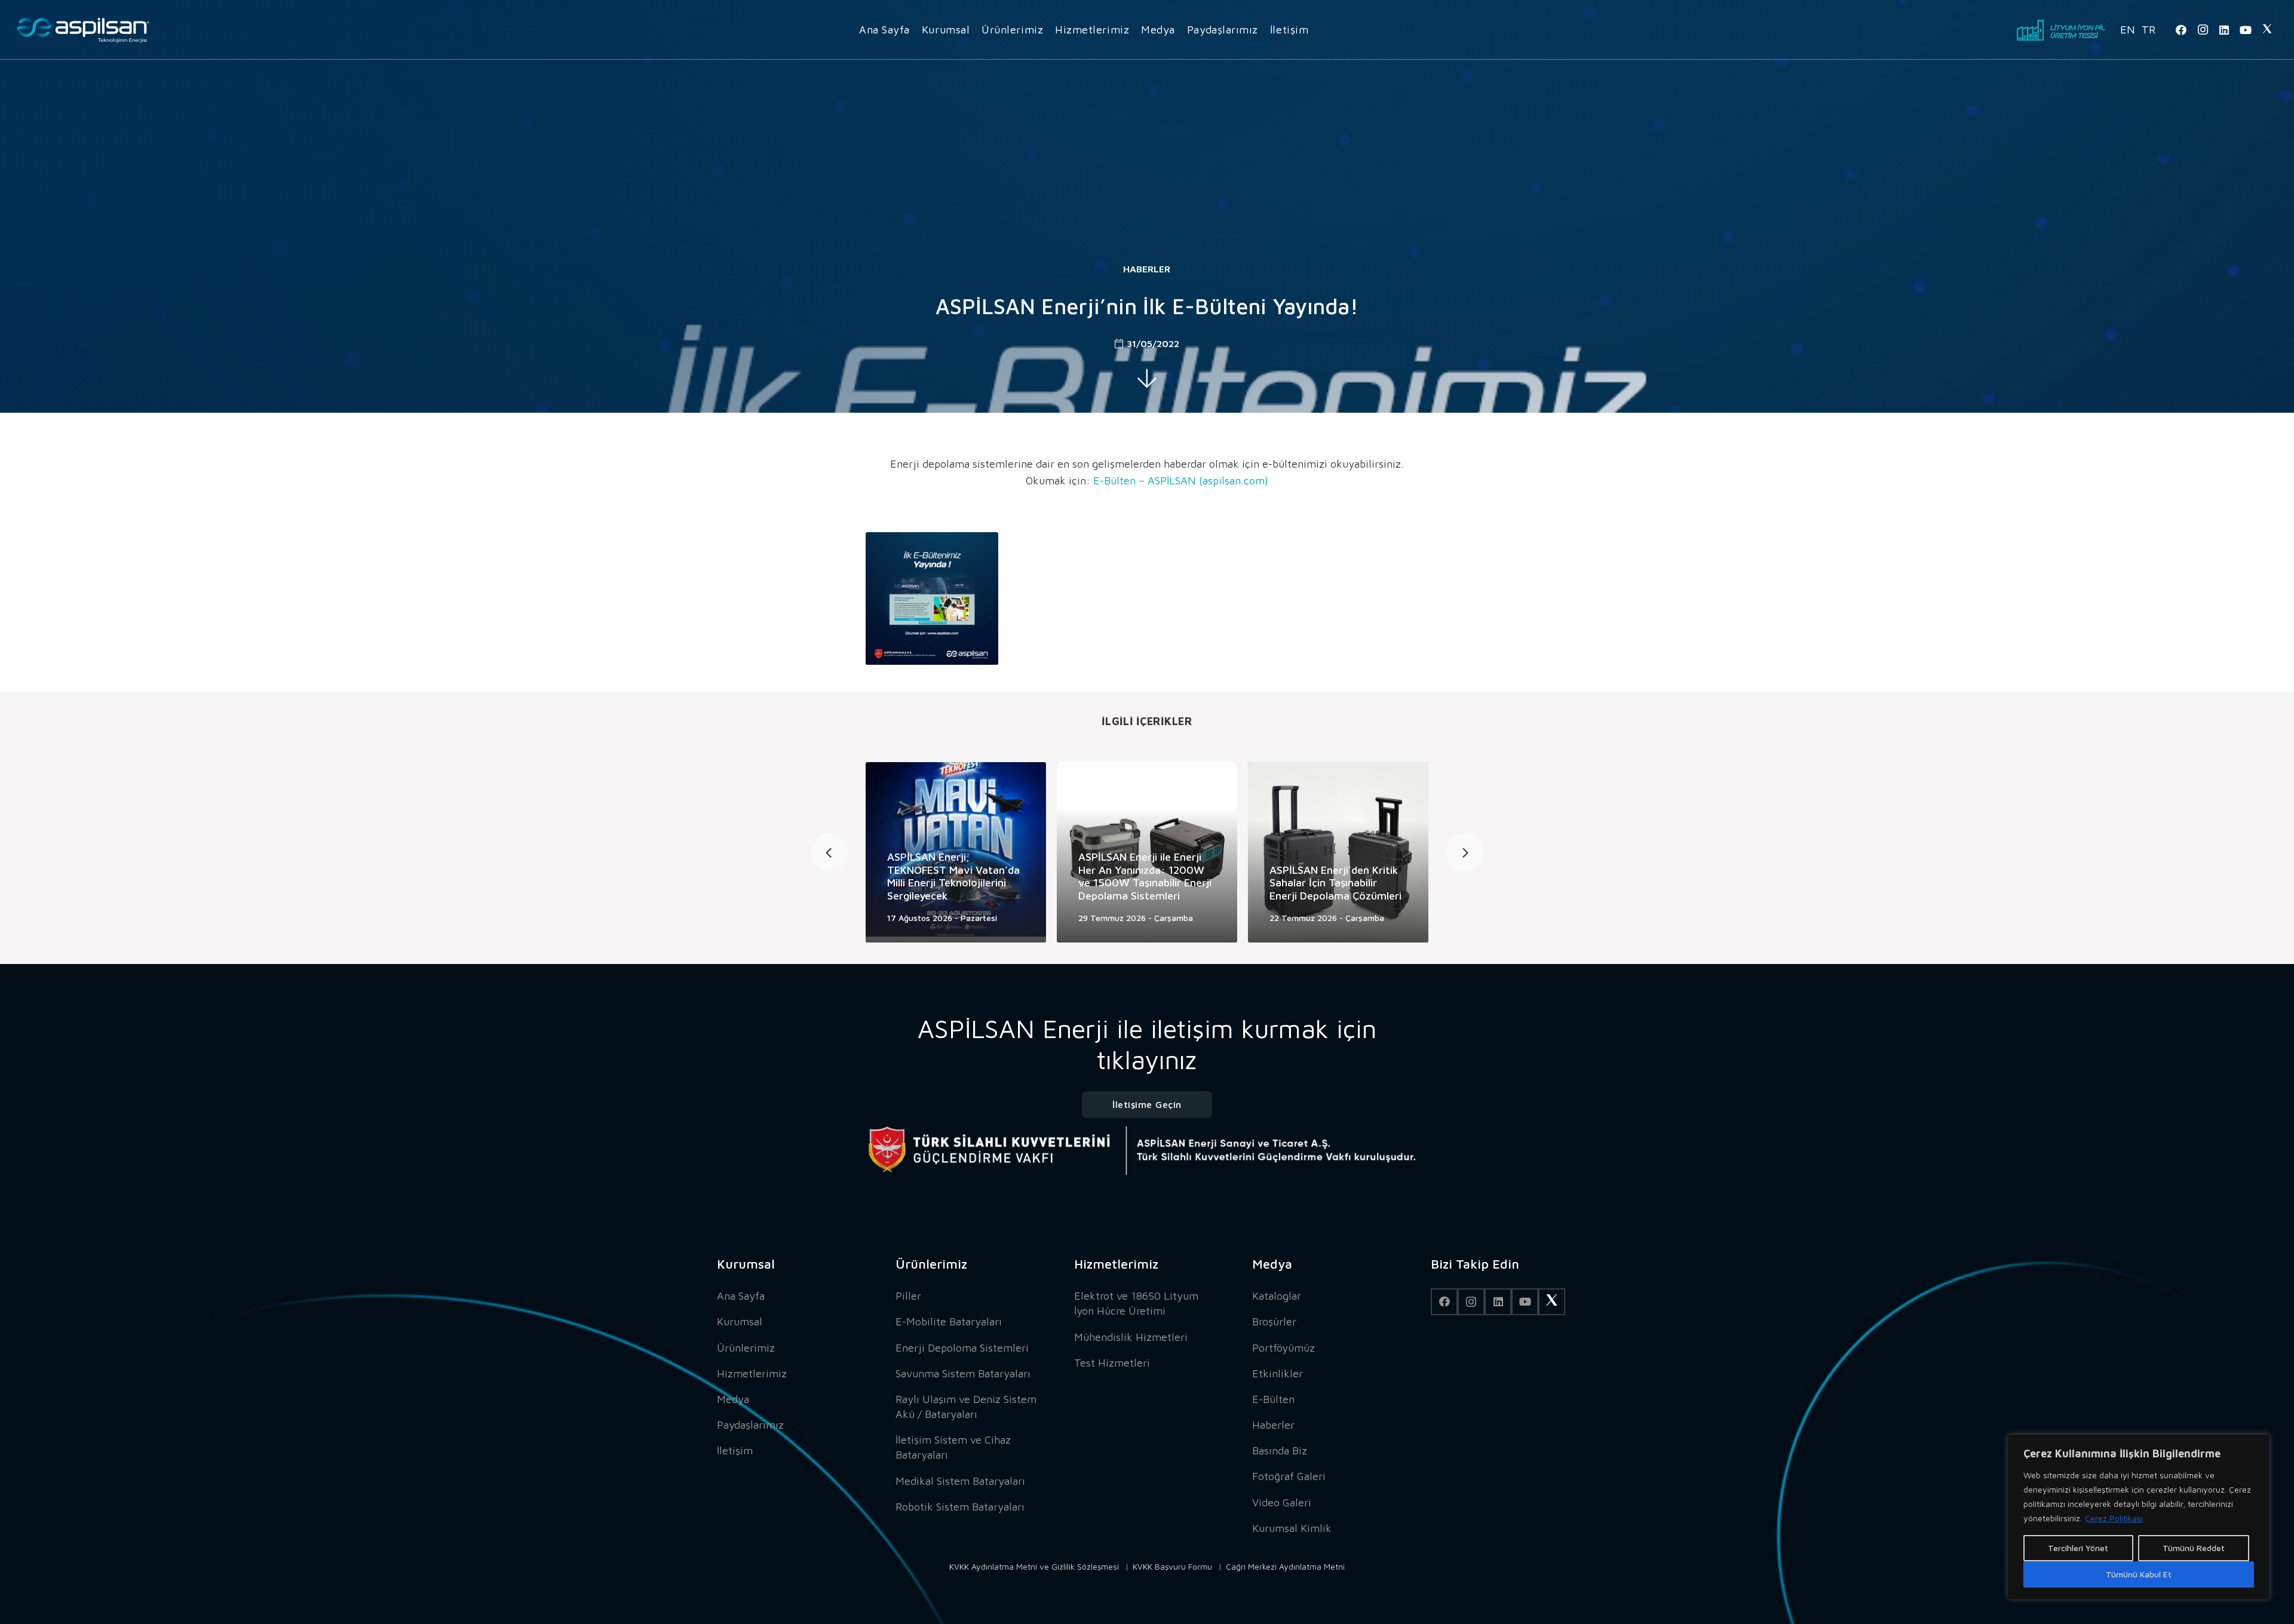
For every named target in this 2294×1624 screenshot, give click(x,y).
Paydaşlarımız (750, 1425)
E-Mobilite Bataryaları (949, 1321)
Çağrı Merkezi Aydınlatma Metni (1285, 1566)
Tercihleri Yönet (2078, 1548)
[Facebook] (2181, 30)
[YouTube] (2246, 30)
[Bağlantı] (83, 30)
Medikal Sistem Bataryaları (960, 1481)
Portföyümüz (1284, 1348)
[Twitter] (2267, 30)
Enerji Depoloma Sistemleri (962, 1348)
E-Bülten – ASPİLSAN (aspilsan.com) (1181, 481)
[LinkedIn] (2224, 30)
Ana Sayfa (741, 1296)
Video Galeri (1282, 1502)
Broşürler (1274, 1321)
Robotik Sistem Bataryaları (960, 1507)
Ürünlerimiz (746, 1348)
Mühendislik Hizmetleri (1131, 1337)
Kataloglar (1277, 1296)
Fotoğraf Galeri (1289, 1476)
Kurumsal (740, 1321)
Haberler (1147, 269)
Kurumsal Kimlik (1292, 1528)
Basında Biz (1280, 1450)
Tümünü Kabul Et (2139, 1574)
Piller (908, 1296)
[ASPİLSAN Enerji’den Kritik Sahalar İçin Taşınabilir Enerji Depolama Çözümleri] (1338, 852)
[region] (2139, 1517)
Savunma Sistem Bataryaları (963, 1373)
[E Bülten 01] (932, 598)
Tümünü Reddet (2194, 1548)
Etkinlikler (1278, 1373)
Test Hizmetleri (1112, 1363)
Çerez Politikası (2114, 1518)
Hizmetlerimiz (752, 1373)
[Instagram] (2203, 30)
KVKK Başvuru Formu (1172, 1566)
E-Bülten (1273, 1399)
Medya (733, 1399)
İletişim (735, 1450)
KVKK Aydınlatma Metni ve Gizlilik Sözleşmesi (1034, 1566)
